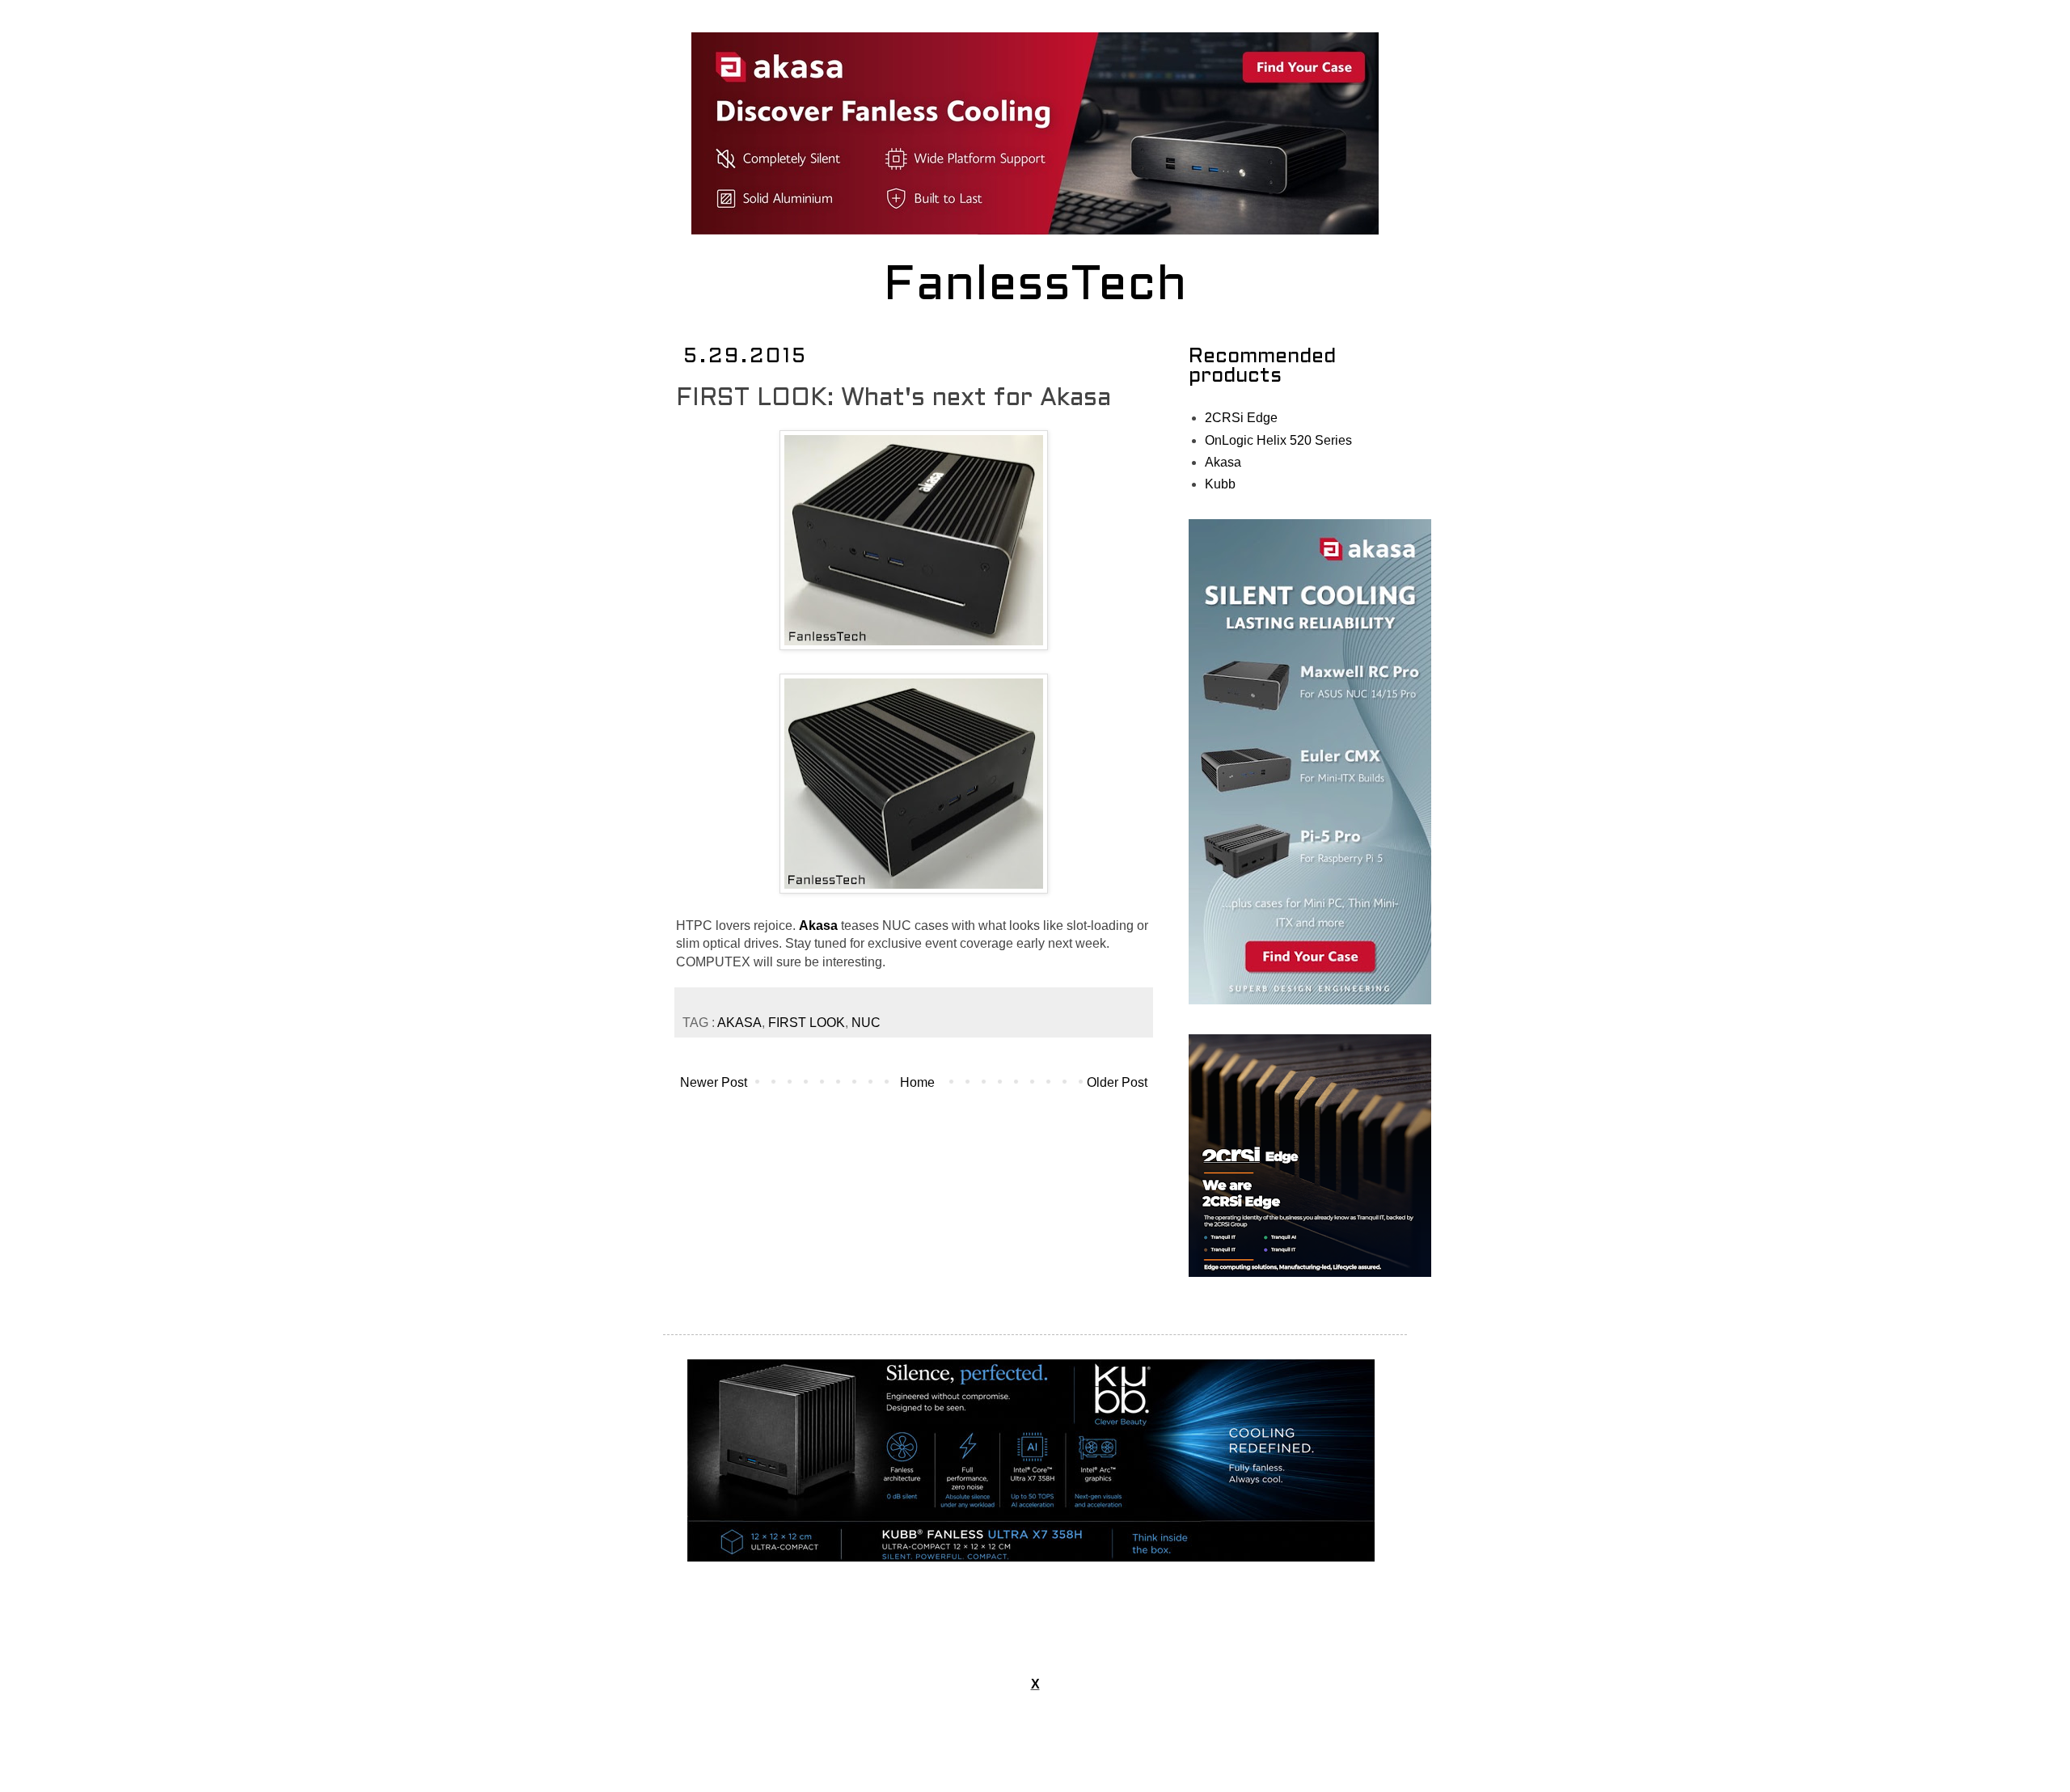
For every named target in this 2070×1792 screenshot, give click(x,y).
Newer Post (714, 1082)
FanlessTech (1035, 287)
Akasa (1223, 462)
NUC (866, 1023)
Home (917, 1082)
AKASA (739, 1023)
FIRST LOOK (807, 1023)
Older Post (1117, 1082)
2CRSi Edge (1241, 418)
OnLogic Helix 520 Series (1278, 440)
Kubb (1220, 484)
